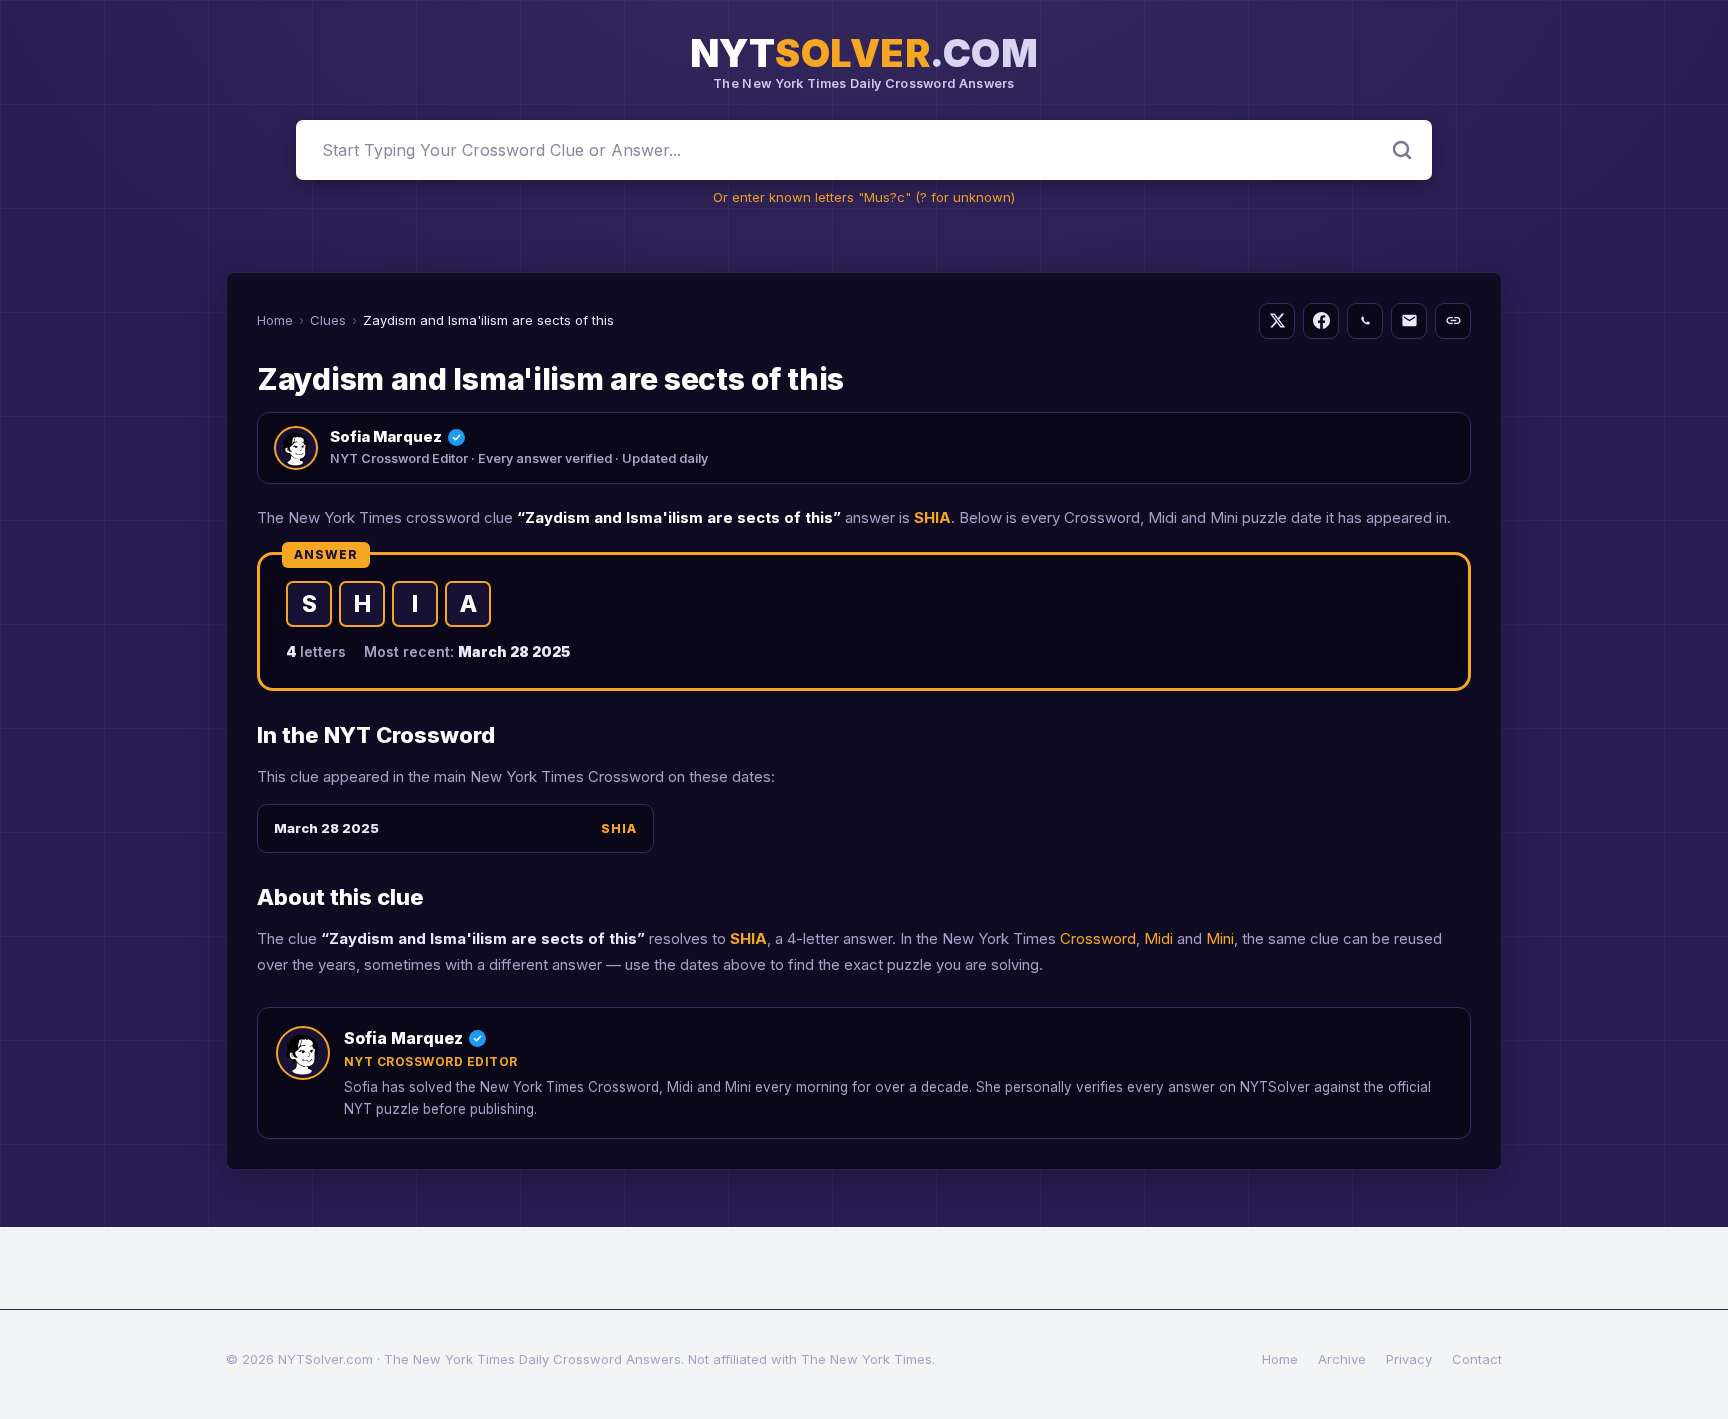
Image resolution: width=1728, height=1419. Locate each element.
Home (275, 320)
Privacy (1409, 1359)
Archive (1342, 1359)
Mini (1220, 938)
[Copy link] (1453, 321)
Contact (1477, 1359)
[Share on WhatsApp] (1365, 321)
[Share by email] (1409, 321)
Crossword (1098, 938)
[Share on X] (1277, 321)
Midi (1158, 938)
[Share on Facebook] (1321, 321)
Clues (328, 320)
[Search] (1402, 150)
